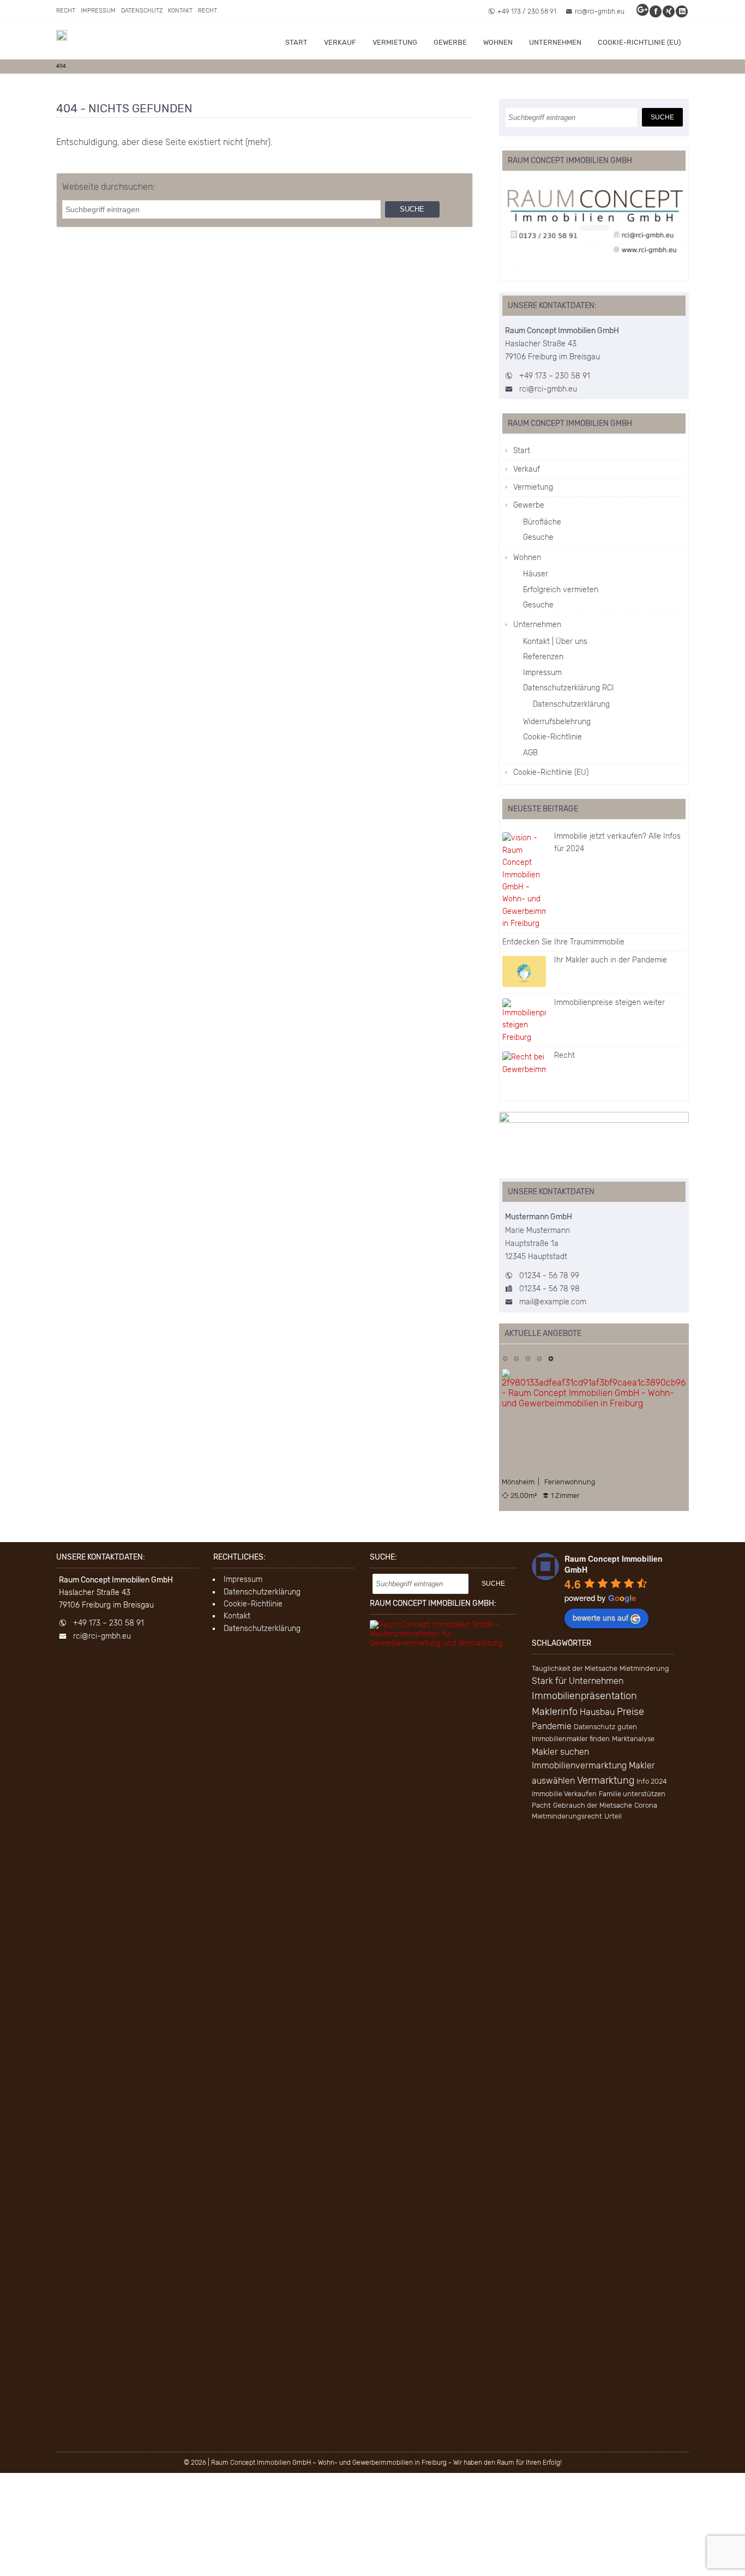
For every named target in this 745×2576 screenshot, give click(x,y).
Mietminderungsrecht (567, 1816)
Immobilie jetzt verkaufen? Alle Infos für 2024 (617, 842)
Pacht (541, 1805)
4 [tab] (539, 1358)
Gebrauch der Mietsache (593, 1805)
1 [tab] (505, 1358)
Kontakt (180, 11)
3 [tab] (528, 1358)
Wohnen (498, 42)
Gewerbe (450, 42)
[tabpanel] (594, 1434)
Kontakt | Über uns (555, 642)
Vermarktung (606, 1780)
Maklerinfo (555, 1712)
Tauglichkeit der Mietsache (575, 1668)
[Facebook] (656, 11)
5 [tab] (551, 1358)
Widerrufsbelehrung (557, 722)
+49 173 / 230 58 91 (527, 11)
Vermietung (395, 42)
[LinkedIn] (682, 11)
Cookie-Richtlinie (552, 737)
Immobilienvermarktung (579, 1765)
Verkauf (340, 42)
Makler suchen (560, 1752)
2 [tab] (516, 1358)
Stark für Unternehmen (578, 1681)
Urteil (613, 1816)
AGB (530, 753)
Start (296, 42)
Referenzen (543, 657)
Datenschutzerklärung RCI (569, 688)
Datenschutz (142, 11)
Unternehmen (555, 42)
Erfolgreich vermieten (561, 590)
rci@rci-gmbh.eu (600, 11)
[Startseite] (62, 35)
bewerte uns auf (600, 1617)
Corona (646, 1805)
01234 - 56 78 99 (549, 1276)
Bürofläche (542, 522)
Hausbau (597, 1712)
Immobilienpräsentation (584, 1696)
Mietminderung (644, 1668)
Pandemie (552, 1726)
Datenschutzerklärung (571, 704)
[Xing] (669, 11)
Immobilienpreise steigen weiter (609, 1003)
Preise (630, 1712)
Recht (66, 11)
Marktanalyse (633, 1739)
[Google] (643, 11)
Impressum (98, 11)
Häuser (536, 574)
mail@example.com (553, 1302)
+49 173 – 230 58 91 (555, 376)
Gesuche (538, 537)
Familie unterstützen (632, 1794)
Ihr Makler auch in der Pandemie (611, 960)
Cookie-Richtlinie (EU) (639, 42)
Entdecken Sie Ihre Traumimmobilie (563, 942)
